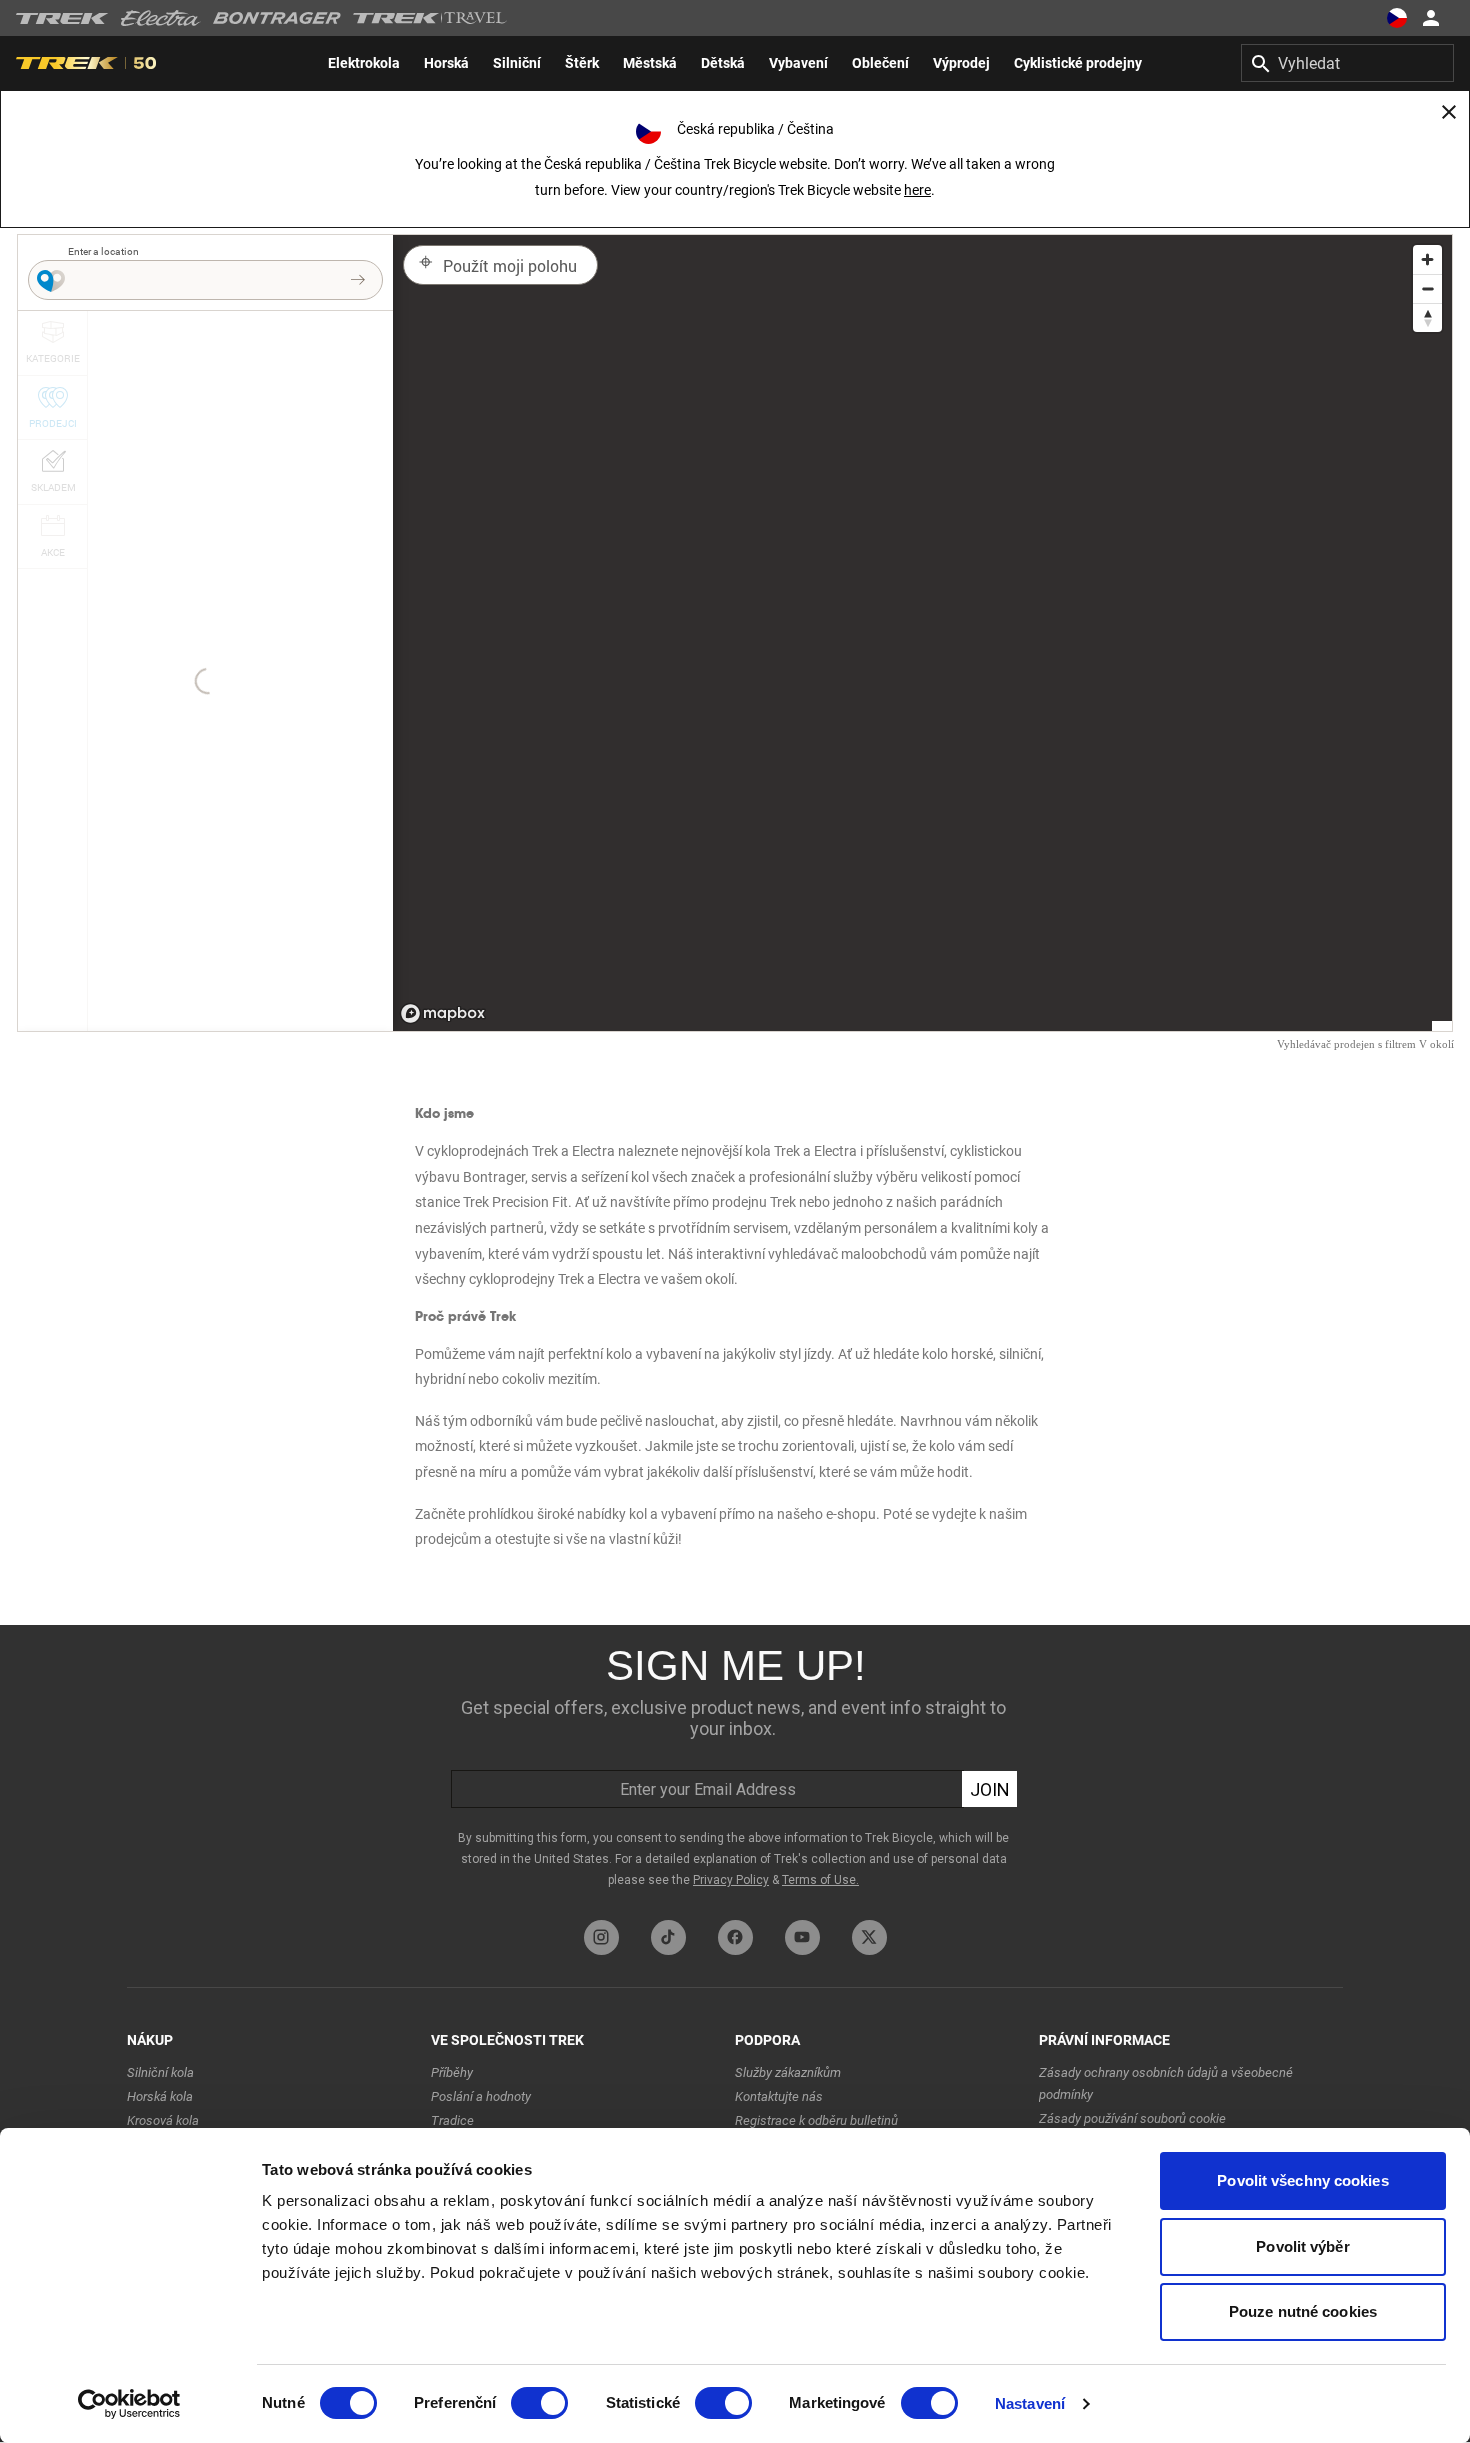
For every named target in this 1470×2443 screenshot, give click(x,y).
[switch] (539, 2403)
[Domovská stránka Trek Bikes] (62, 18)
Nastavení (1030, 2403)
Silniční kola (160, 2072)
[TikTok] (668, 1937)
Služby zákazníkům (788, 2072)
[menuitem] (364, 63)
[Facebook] (735, 1937)
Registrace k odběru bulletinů (816, 2120)
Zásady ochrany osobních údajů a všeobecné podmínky (1166, 2083)
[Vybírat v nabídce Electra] (161, 18)
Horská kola (160, 2096)
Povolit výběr (1302, 2246)
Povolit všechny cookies (1302, 2180)
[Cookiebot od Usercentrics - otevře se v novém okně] (129, 2404)
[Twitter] (869, 1937)
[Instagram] (601, 1937)
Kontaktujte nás (779, 2096)
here (917, 190)
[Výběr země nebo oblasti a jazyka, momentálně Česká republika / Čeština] (1396, 18)
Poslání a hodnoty (481, 2096)
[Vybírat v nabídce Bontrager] (277, 18)
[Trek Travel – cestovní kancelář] (430, 18)
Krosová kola (163, 2120)
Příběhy (452, 2072)
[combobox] (1347, 63)
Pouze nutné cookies (1303, 2311)
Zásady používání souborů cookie (1132, 2118)
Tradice (452, 2120)
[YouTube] (802, 1937)
